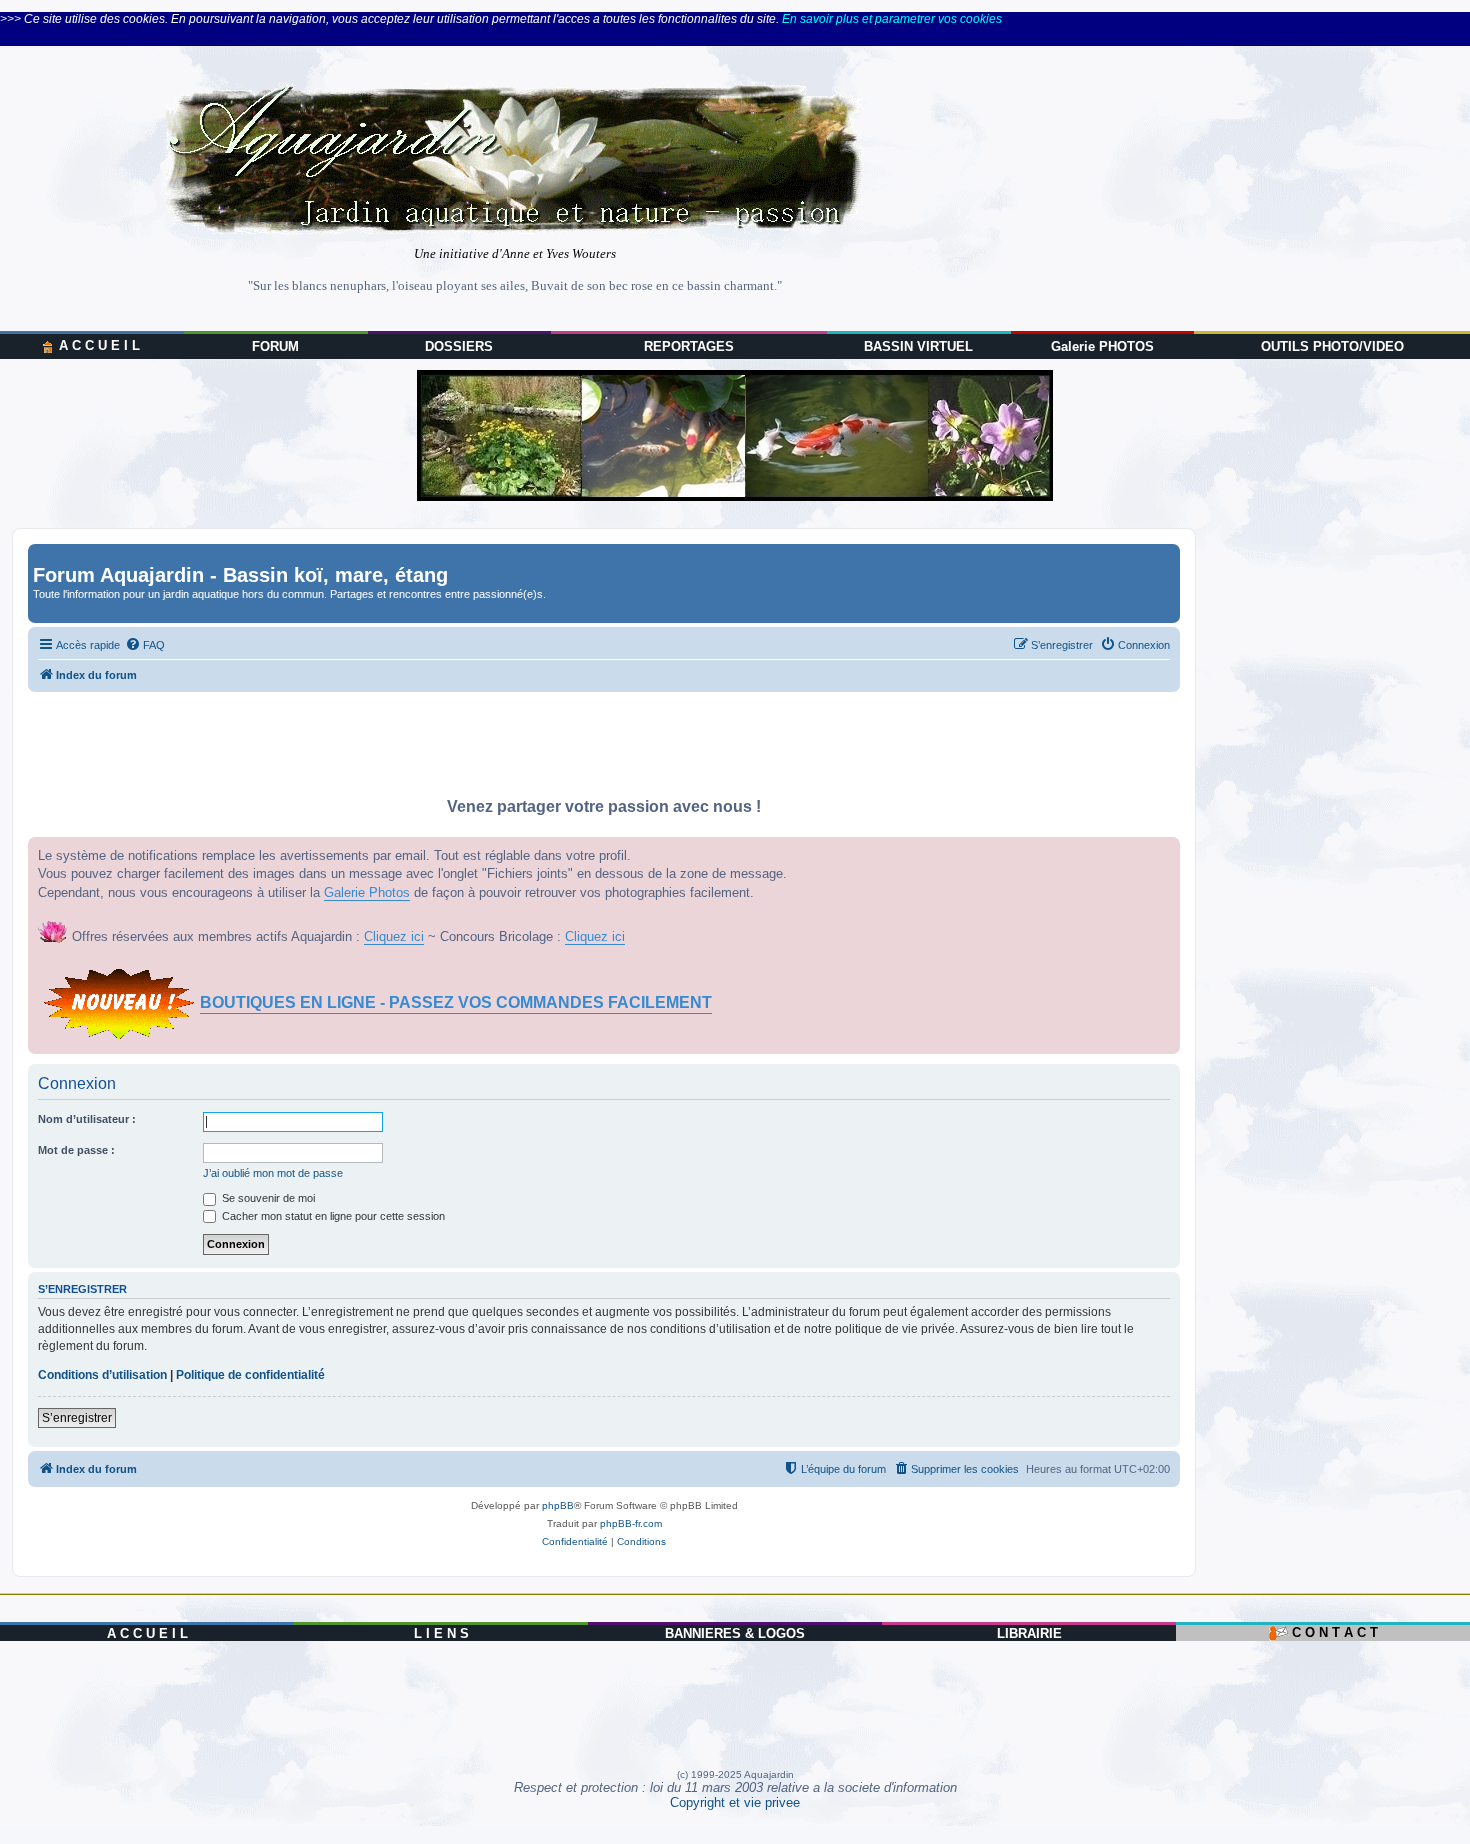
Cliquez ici (394, 936)
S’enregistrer (77, 1418)
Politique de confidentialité (250, 1375)
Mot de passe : (76, 1150)
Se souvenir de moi (267, 1198)
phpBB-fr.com (631, 1523)
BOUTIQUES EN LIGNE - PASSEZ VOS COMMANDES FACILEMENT (456, 1002)
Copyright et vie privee (735, 1802)
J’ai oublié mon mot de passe (273, 1173)
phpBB (558, 1505)
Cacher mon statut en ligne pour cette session (332, 1216)
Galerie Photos (367, 892)
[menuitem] (145, 645)
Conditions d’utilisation (102, 1375)
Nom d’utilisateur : (87, 1119)
